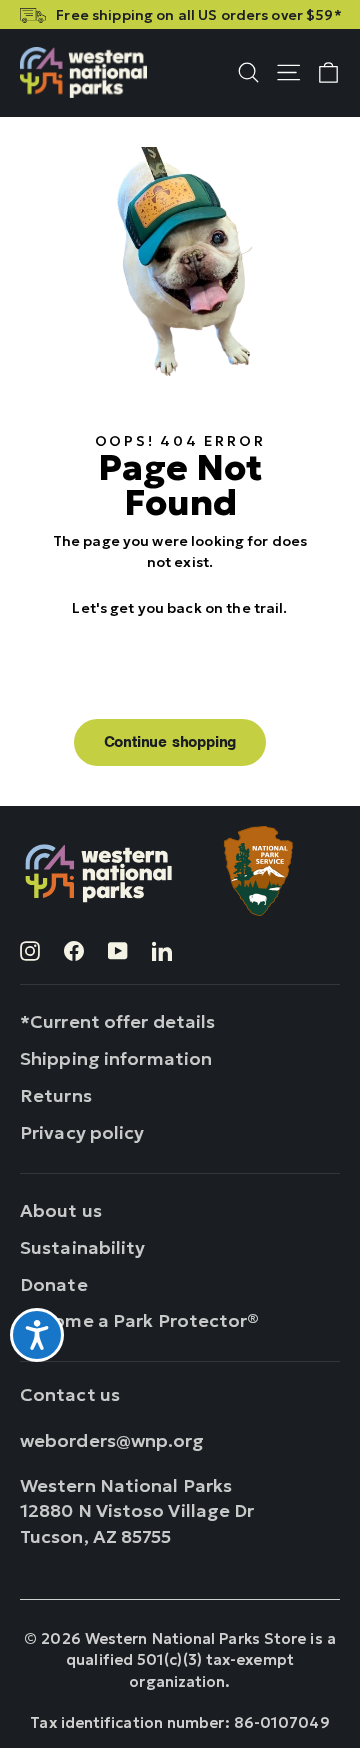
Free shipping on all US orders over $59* (198, 15)
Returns (56, 1095)
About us (61, 1210)
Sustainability (83, 1247)
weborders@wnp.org (112, 1440)
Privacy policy (82, 1132)
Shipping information (116, 1058)
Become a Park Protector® (140, 1320)
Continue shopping (170, 742)
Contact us (70, 1394)
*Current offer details (117, 1021)
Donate (54, 1284)
